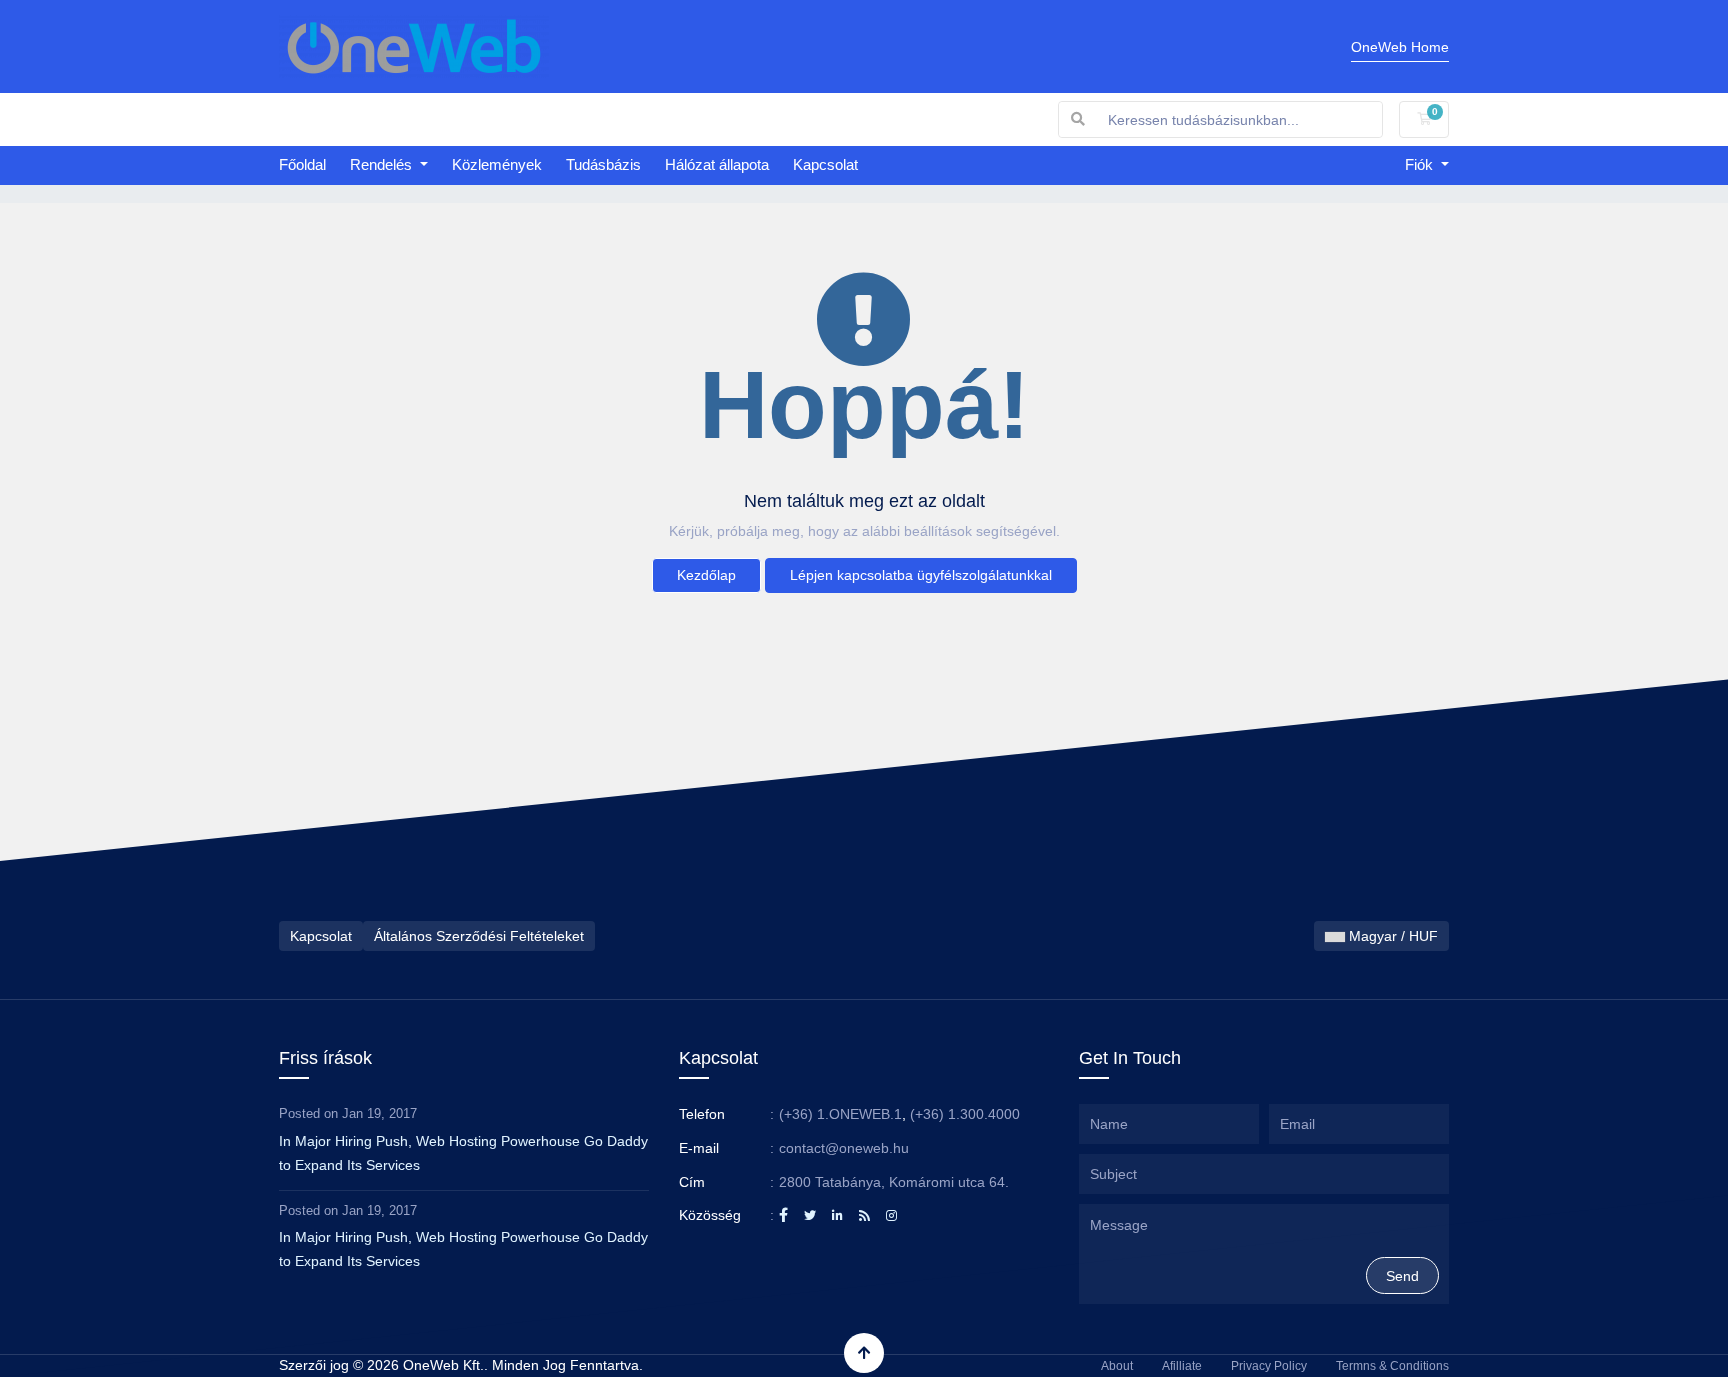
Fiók (1421, 164)
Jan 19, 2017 (379, 1113)
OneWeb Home (1400, 47)
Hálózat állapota (717, 164)
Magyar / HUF (1391, 936)
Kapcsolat (825, 164)
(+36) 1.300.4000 (965, 1114)
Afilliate (1182, 1366)
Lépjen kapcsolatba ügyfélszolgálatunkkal (921, 575)
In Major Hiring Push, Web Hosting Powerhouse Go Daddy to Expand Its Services (463, 1153)
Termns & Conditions (1392, 1366)
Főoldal (302, 164)
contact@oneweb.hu (844, 1148)
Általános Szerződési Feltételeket (479, 936)
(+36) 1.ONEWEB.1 (840, 1114)
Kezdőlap (706, 575)
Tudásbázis (603, 164)
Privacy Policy (1269, 1366)
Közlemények (497, 164)
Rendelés (383, 164)
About (1117, 1366)
